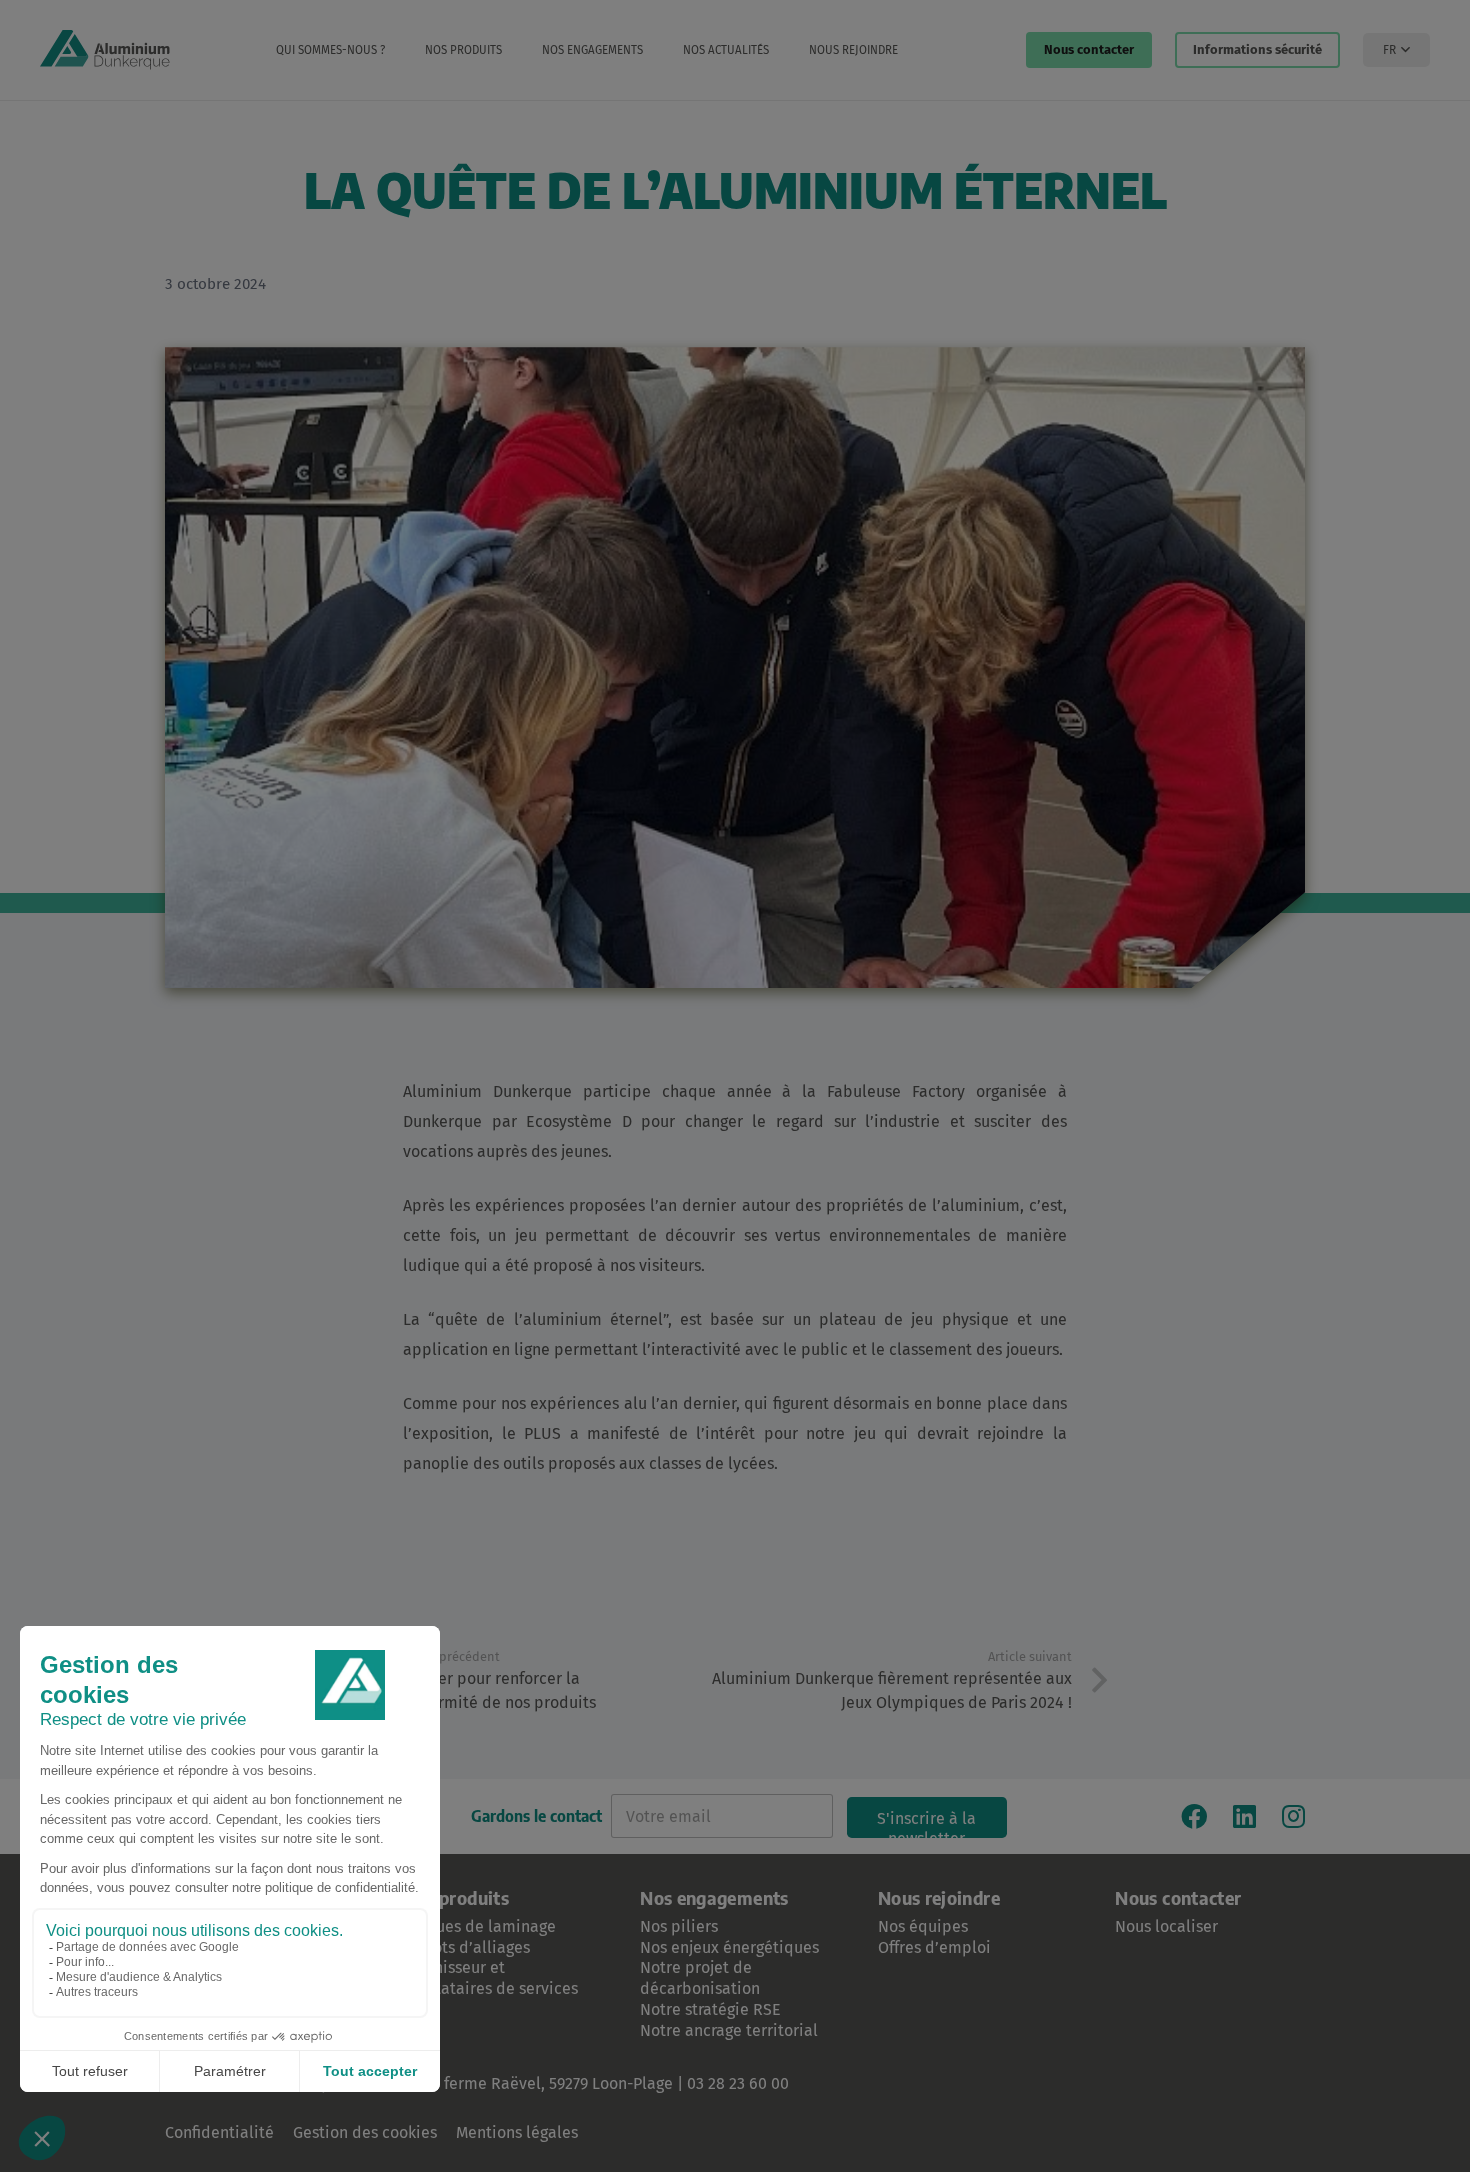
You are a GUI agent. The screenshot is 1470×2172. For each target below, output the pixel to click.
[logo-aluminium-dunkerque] (105, 50)
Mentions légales (517, 2132)
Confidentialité (219, 2132)
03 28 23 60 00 (738, 2083)
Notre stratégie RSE (710, 2009)
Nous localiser (1166, 1926)
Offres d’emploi (934, 1947)
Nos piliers (679, 1926)
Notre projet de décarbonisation (700, 1978)
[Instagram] (1293, 1816)
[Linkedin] (1244, 1816)
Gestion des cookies (365, 2132)
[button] (395, 50)
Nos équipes (923, 1926)
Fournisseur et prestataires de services (490, 1978)
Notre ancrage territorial (729, 2030)
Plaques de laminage (479, 1926)
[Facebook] (1194, 1816)
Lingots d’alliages (466, 1947)
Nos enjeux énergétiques (729, 1947)
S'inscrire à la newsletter (926, 1823)
